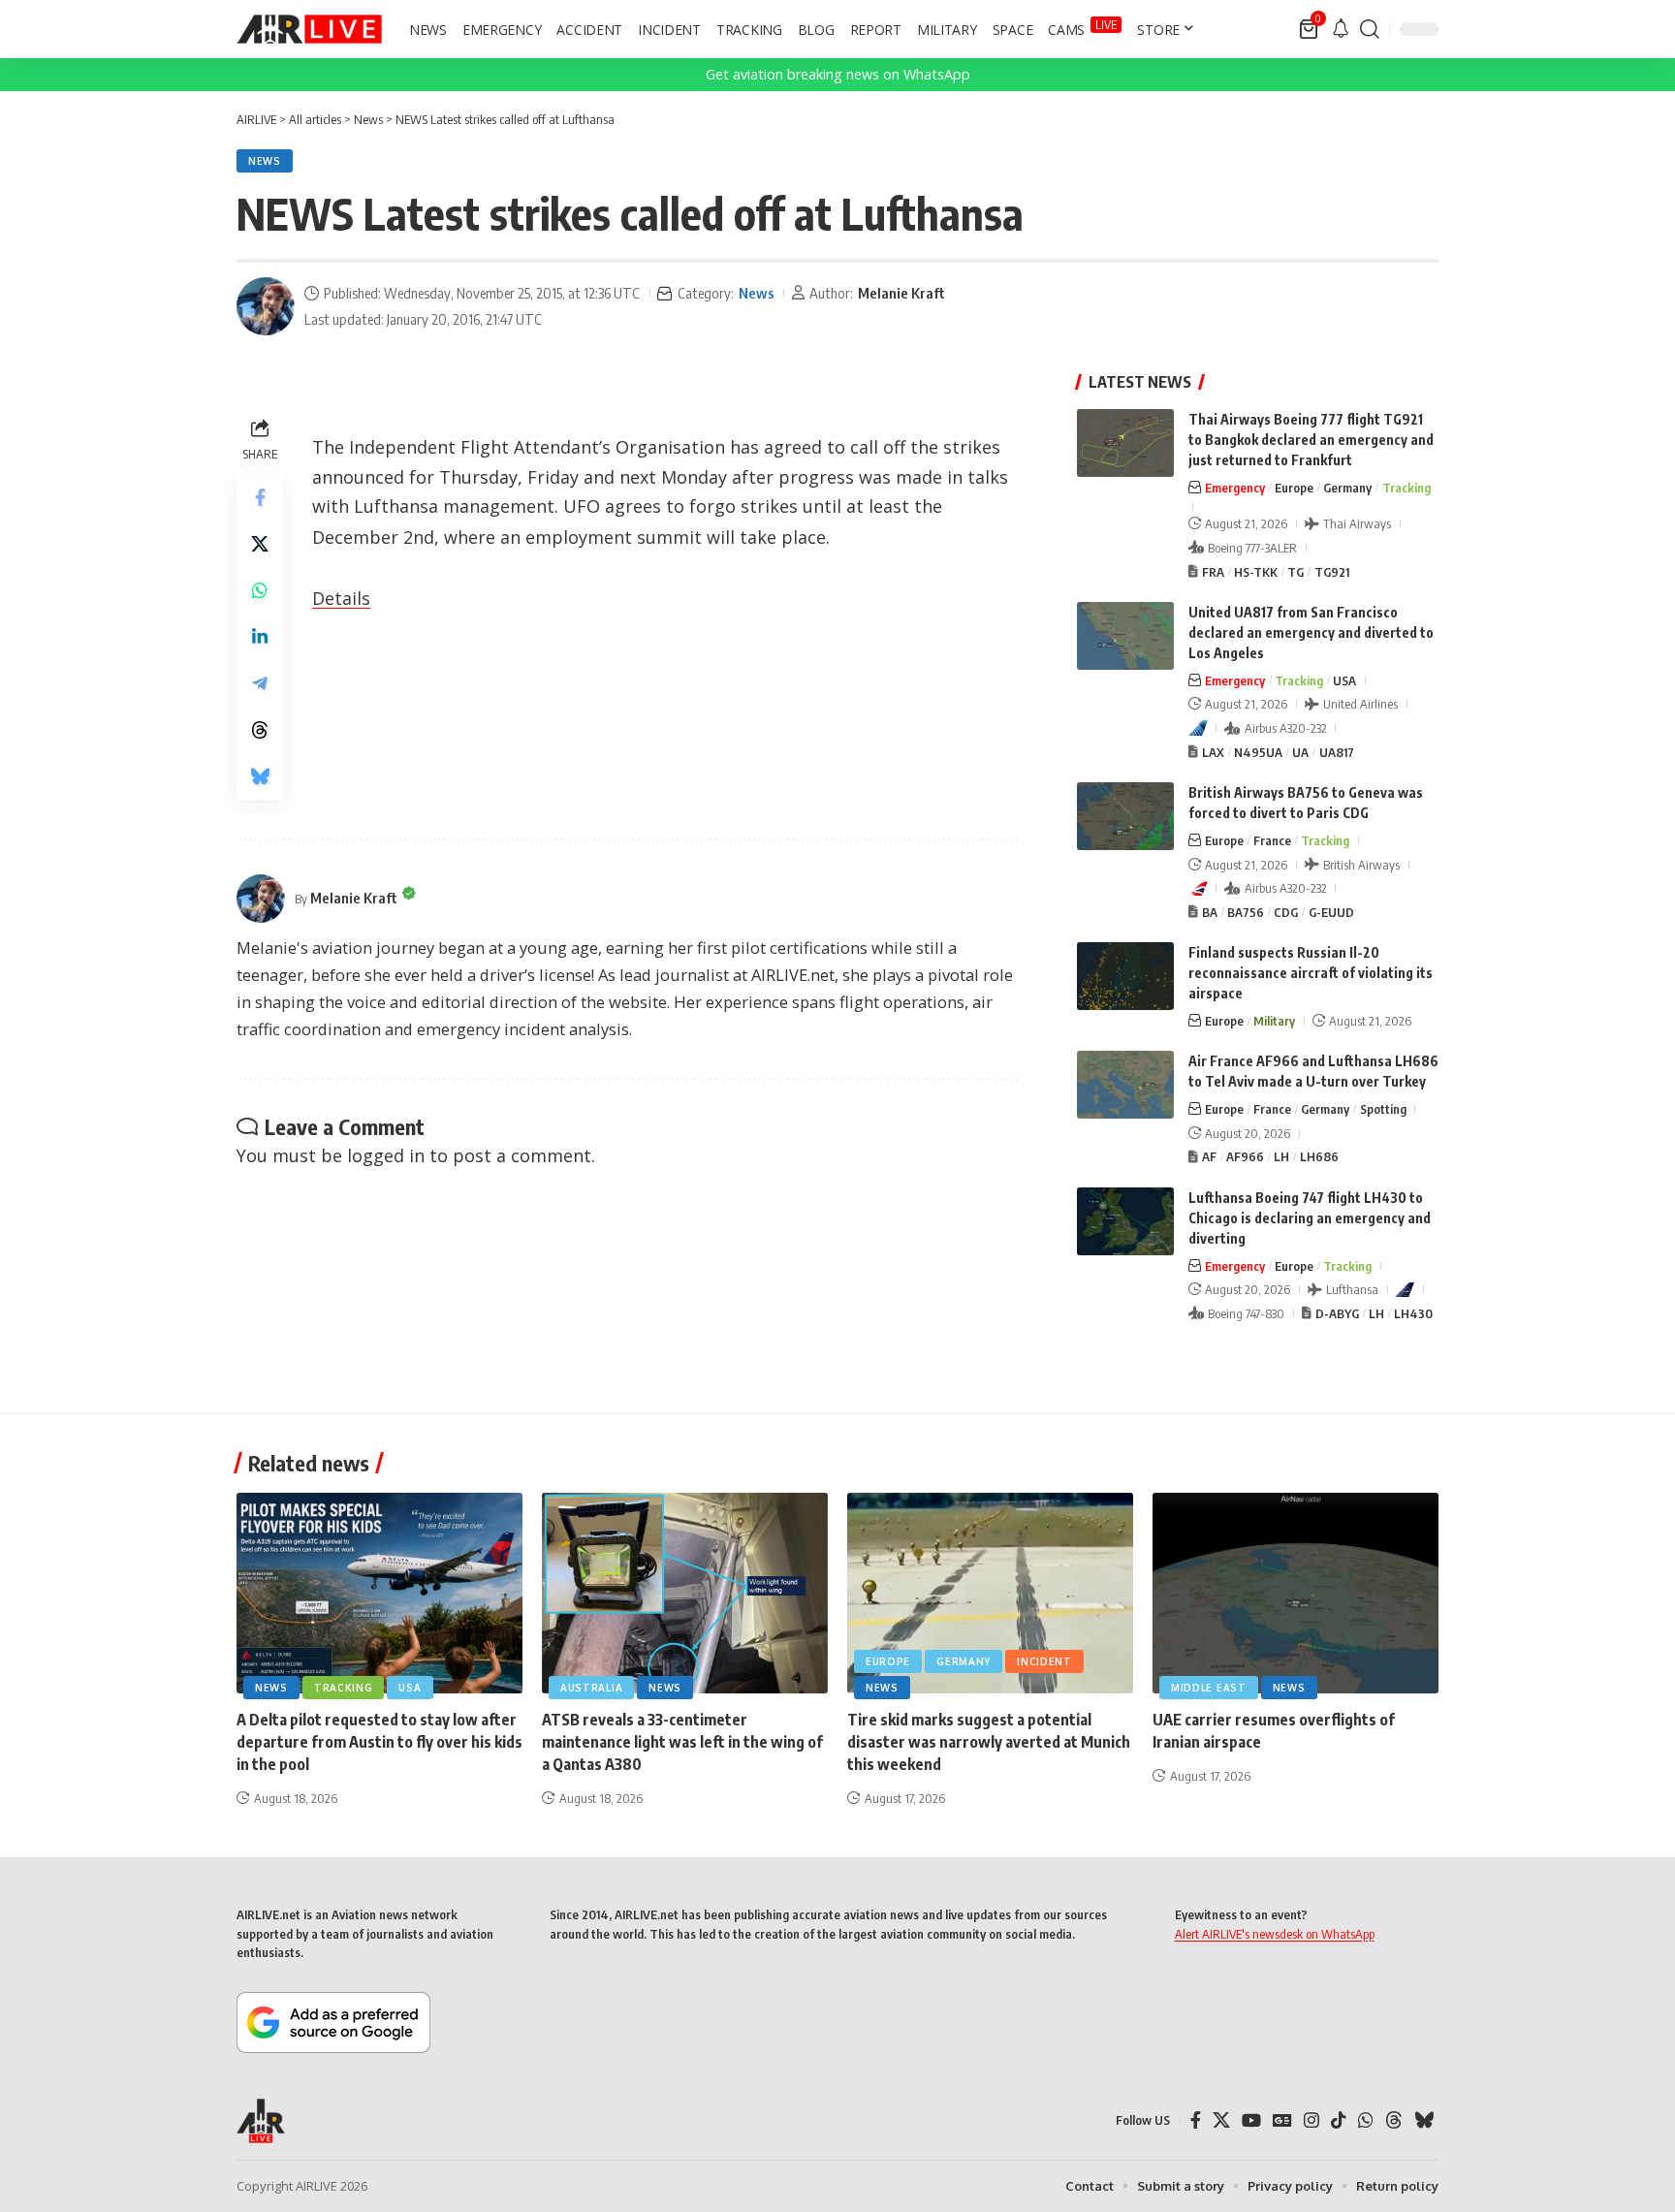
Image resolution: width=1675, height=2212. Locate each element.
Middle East (1209, 1688)
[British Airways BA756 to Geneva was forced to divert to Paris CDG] (1125, 816)
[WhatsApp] (1366, 2120)
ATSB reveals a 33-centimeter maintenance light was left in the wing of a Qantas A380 (682, 1742)
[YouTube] (1251, 2120)
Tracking (1406, 488)
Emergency (1235, 488)
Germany (1347, 488)
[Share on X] (260, 544)
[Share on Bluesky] (260, 776)
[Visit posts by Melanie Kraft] (266, 306)
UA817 (1337, 752)
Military (1274, 1021)
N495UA (1258, 752)
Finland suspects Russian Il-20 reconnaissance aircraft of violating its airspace (1311, 973)
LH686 (1319, 1156)
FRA (1213, 572)
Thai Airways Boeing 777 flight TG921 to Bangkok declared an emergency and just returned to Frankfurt (1311, 440)
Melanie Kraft (901, 293)
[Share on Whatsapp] (260, 590)
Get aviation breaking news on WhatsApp (838, 74)
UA (1300, 752)
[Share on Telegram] (260, 683)
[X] (1221, 2120)
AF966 (1245, 1156)
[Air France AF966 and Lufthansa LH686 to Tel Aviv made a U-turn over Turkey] (1125, 1085)
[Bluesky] (1424, 2120)
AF (1209, 1156)
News (265, 161)
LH (1281, 1156)
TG (1296, 572)
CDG (1286, 912)
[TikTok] (1339, 2120)
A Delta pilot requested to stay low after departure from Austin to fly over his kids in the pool (379, 1742)
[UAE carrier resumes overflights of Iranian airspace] (1296, 1593)
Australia (591, 1688)
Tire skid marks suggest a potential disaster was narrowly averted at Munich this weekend (989, 1742)
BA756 (1246, 912)
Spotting (1383, 1109)
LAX (1213, 752)
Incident (1044, 1661)
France (1272, 840)
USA (1344, 680)
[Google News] (1282, 2120)
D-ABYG (1337, 1313)
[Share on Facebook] (260, 497)
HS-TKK (1256, 572)
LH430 (1413, 1313)
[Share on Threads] (260, 730)
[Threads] (1394, 2120)
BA (1210, 912)
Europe (1294, 488)
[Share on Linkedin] (260, 637)
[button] (1370, 29)
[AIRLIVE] (309, 29)
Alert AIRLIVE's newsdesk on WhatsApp (1275, 1934)
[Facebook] (1196, 2120)
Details (341, 598)
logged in (386, 1155)
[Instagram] (1312, 2120)
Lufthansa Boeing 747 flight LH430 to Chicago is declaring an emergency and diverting (1310, 1218)
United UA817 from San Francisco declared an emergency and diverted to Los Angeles (1311, 632)
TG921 (1332, 572)
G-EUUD (1331, 912)
